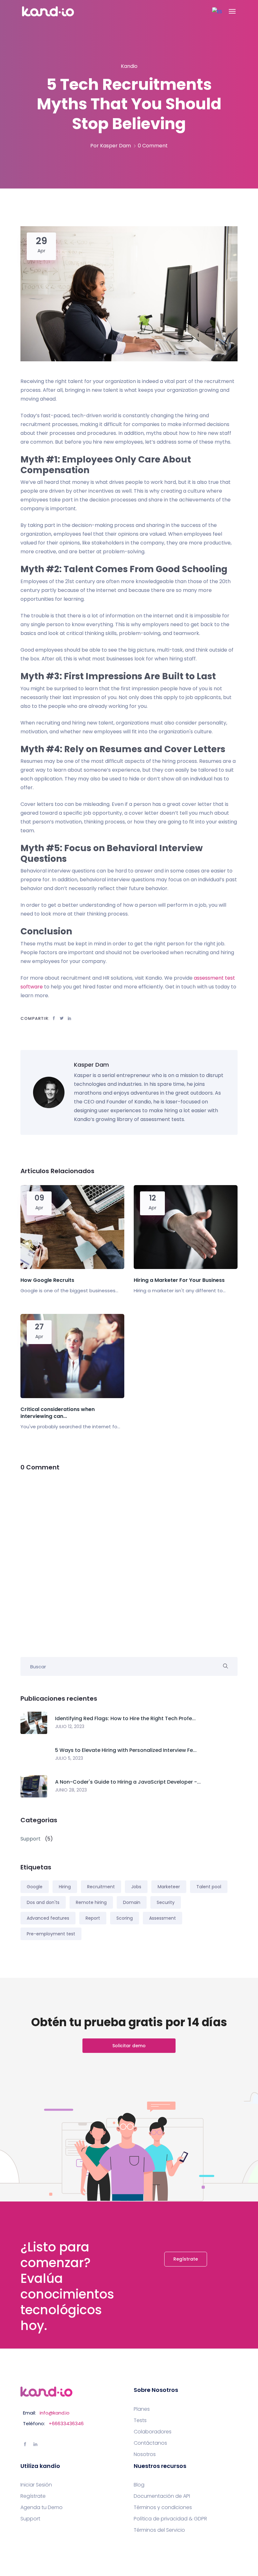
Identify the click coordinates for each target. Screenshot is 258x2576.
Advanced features (48, 1918)
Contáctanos (150, 2443)
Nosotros (145, 2454)
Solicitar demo (129, 2046)
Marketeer (169, 1887)
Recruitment (101, 1887)
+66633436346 (66, 2423)
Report (93, 1918)
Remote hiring (91, 1902)
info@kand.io (55, 2413)
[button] (217, 11)
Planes (142, 2409)
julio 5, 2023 (69, 1758)
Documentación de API (162, 2496)
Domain (132, 1902)
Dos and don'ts (43, 1902)
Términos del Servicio (159, 2530)
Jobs (136, 1887)
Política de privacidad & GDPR (170, 2519)
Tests (140, 2420)
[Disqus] (129, 1560)
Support (30, 2519)
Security (166, 1902)
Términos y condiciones (163, 2508)
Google (35, 1887)
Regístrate (186, 2259)
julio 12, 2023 (70, 1726)
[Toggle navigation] (232, 11)
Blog (139, 2485)
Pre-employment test (51, 1934)
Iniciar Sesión (36, 2485)
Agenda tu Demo (42, 2508)
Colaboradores (153, 2432)
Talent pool (209, 1887)
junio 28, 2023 (71, 1790)
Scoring (125, 1918)
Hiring (65, 1887)
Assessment (163, 1918)
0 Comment (153, 146)
